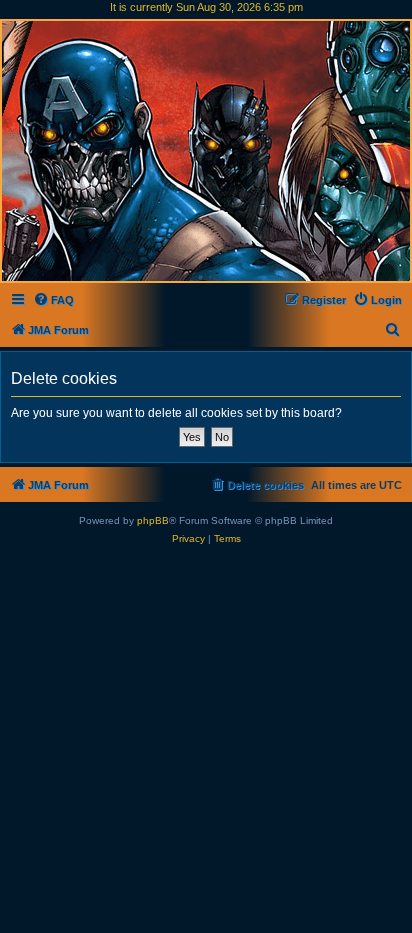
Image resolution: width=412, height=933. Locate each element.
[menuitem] (53, 300)
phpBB (153, 520)
